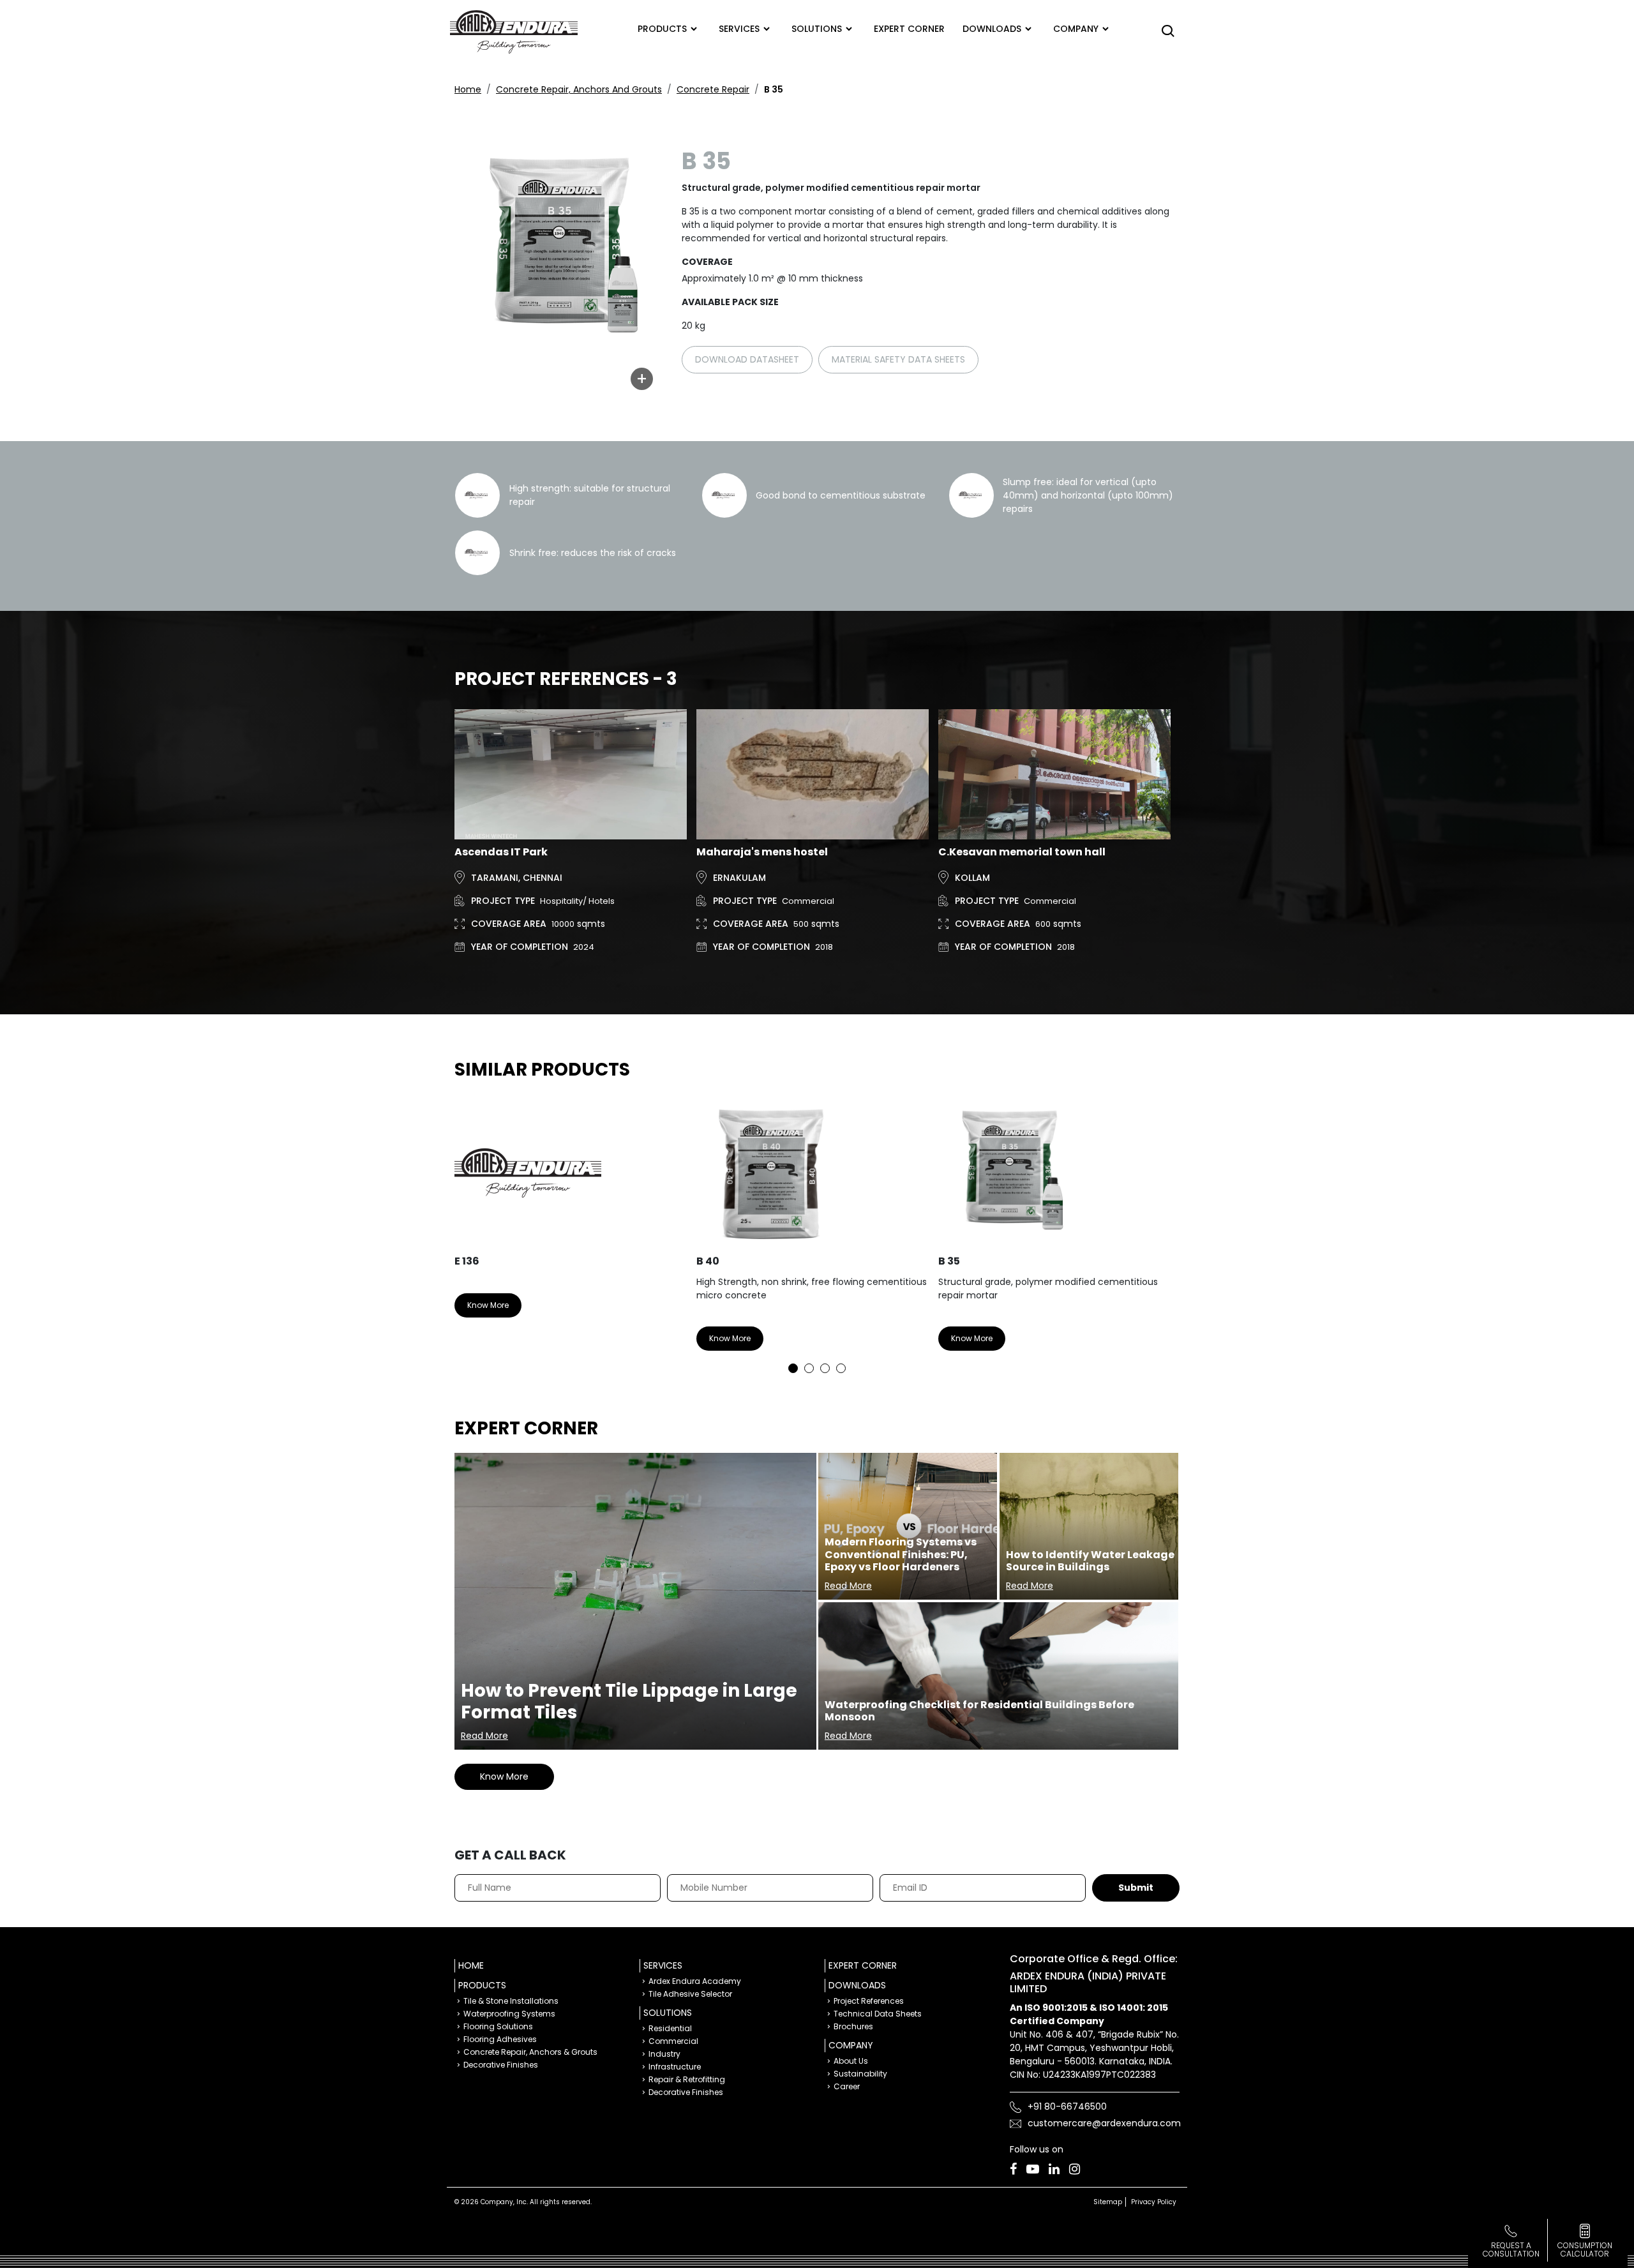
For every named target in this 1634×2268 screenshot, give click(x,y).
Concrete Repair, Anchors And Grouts (579, 89)
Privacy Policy (1154, 2202)
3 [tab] (825, 1368)
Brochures (853, 2026)
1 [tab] (793, 1368)
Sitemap (1108, 2202)
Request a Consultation (1511, 2249)
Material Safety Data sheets (898, 359)
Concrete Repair (713, 89)
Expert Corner (863, 1965)
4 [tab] (841, 1368)
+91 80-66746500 (1067, 2107)
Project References (869, 2001)
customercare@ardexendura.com (1104, 2123)
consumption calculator (1585, 2249)
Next (1160, 1233)
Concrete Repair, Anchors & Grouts (530, 2052)
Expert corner (909, 29)
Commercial (673, 2041)
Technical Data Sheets (878, 2014)
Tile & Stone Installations (511, 2001)
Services (739, 29)
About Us (851, 2061)
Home (468, 89)
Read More (484, 1736)
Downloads (992, 29)
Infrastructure (675, 2067)
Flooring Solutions (498, 2026)
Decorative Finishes (501, 2065)
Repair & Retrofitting (687, 2079)
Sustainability (860, 2074)
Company (1076, 29)
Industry (664, 2054)
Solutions (817, 29)
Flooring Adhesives (500, 2039)
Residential (670, 2028)
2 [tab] (809, 1368)
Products (662, 29)
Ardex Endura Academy (695, 1981)
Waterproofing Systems (509, 2014)
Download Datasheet (747, 359)
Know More (488, 1305)
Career (847, 2086)
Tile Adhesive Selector (690, 1994)
